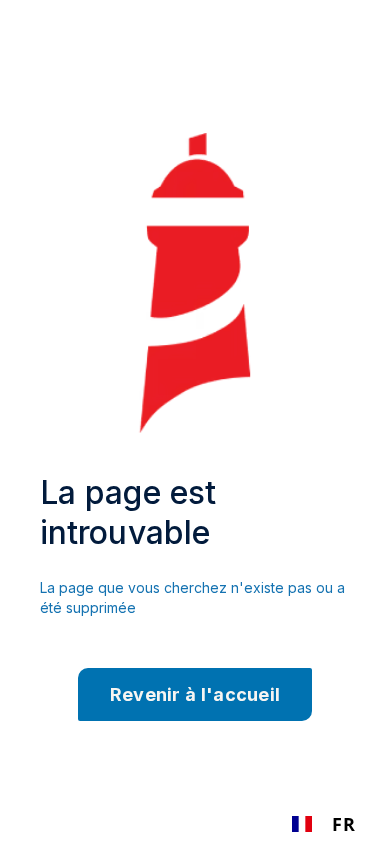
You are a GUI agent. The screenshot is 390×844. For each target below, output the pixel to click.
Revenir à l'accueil (195, 694)
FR (343, 824)
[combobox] (323, 824)
